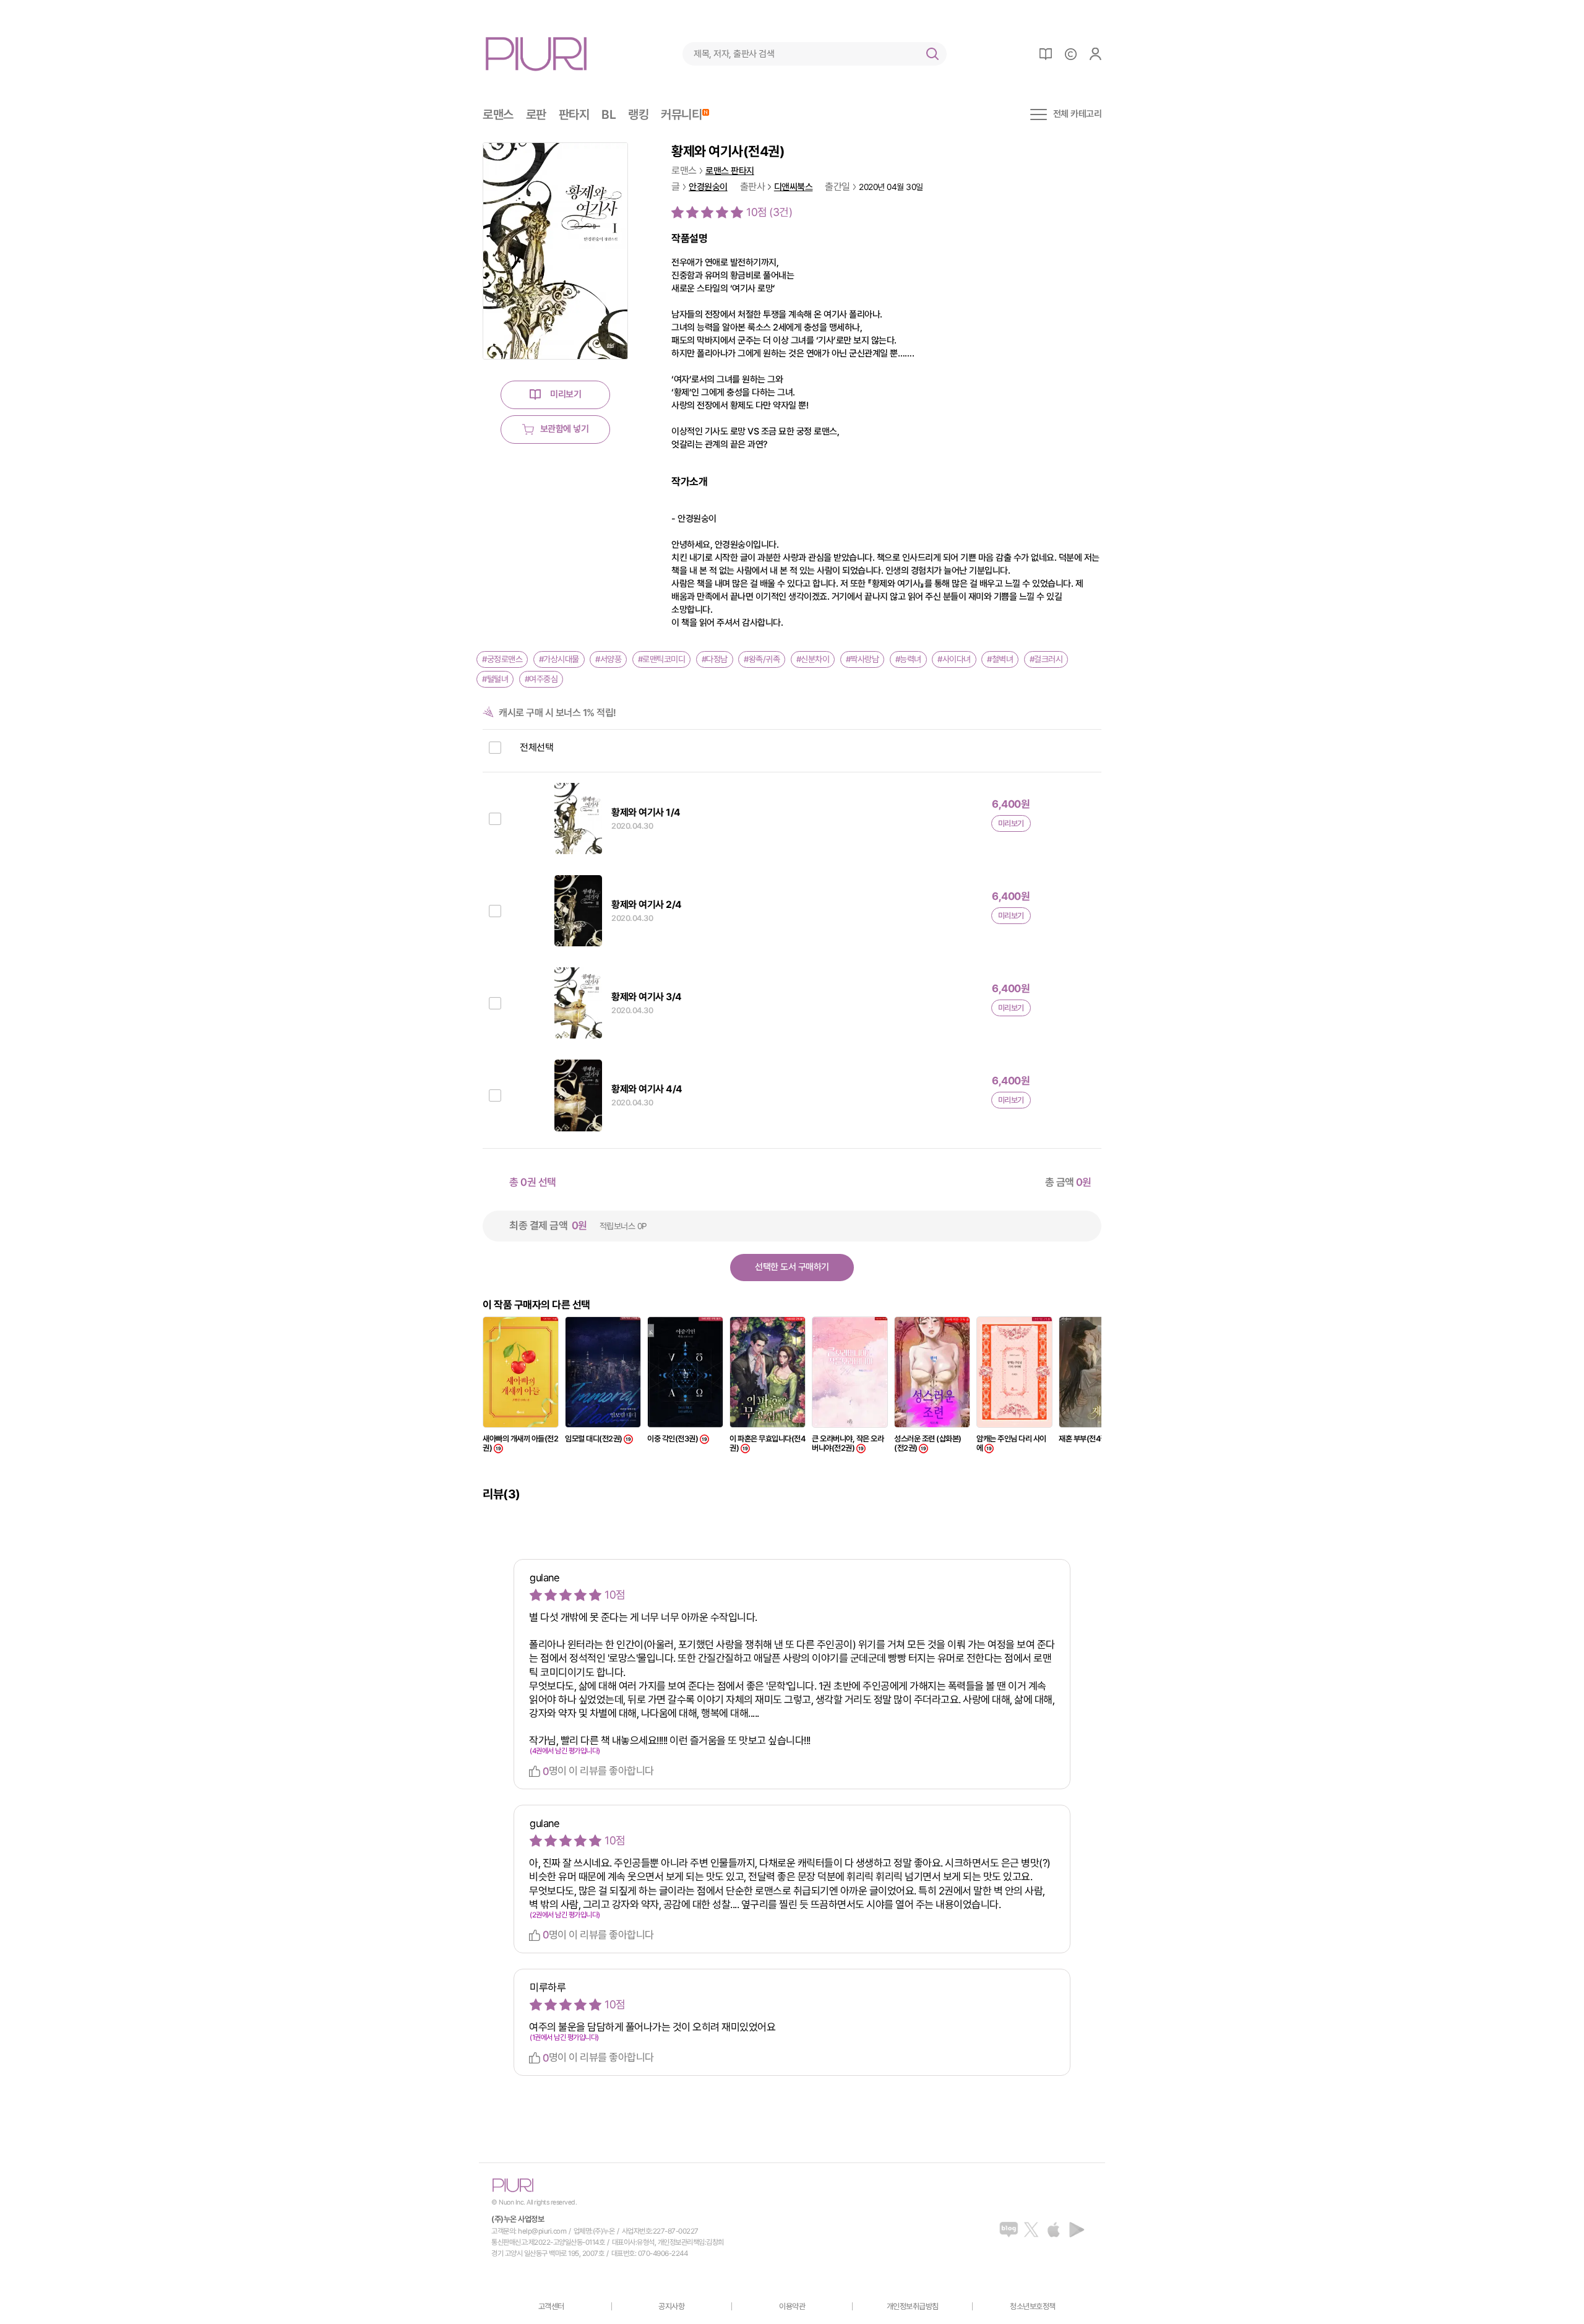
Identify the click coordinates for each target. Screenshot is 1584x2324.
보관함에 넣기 (565, 429)
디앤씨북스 (794, 187)
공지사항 (671, 2306)
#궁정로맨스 (502, 659)
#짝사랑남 (863, 659)
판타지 (574, 114)
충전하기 (1070, 54)
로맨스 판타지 (730, 171)
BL (609, 114)
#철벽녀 (1000, 659)
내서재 (1046, 54)
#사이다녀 (954, 659)
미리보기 (566, 394)
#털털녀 (495, 679)
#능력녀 (908, 659)
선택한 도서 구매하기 (792, 1267)
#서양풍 (608, 659)
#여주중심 (541, 679)
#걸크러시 (1046, 659)
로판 (536, 114)
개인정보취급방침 (913, 2306)
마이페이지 (1095, 54)
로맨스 (498, 114)
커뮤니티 (681, 114)
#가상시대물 (559, 659)
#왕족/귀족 (762, 659)
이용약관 (792, 2306)
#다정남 (715, 659)
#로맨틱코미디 (662, 659)
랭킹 (638, 114)
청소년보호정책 (1033, 2306)
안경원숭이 (708, 187)
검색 (932, 54)
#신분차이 (813, 659)
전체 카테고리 (1078, 114)
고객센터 (551, 2306)
